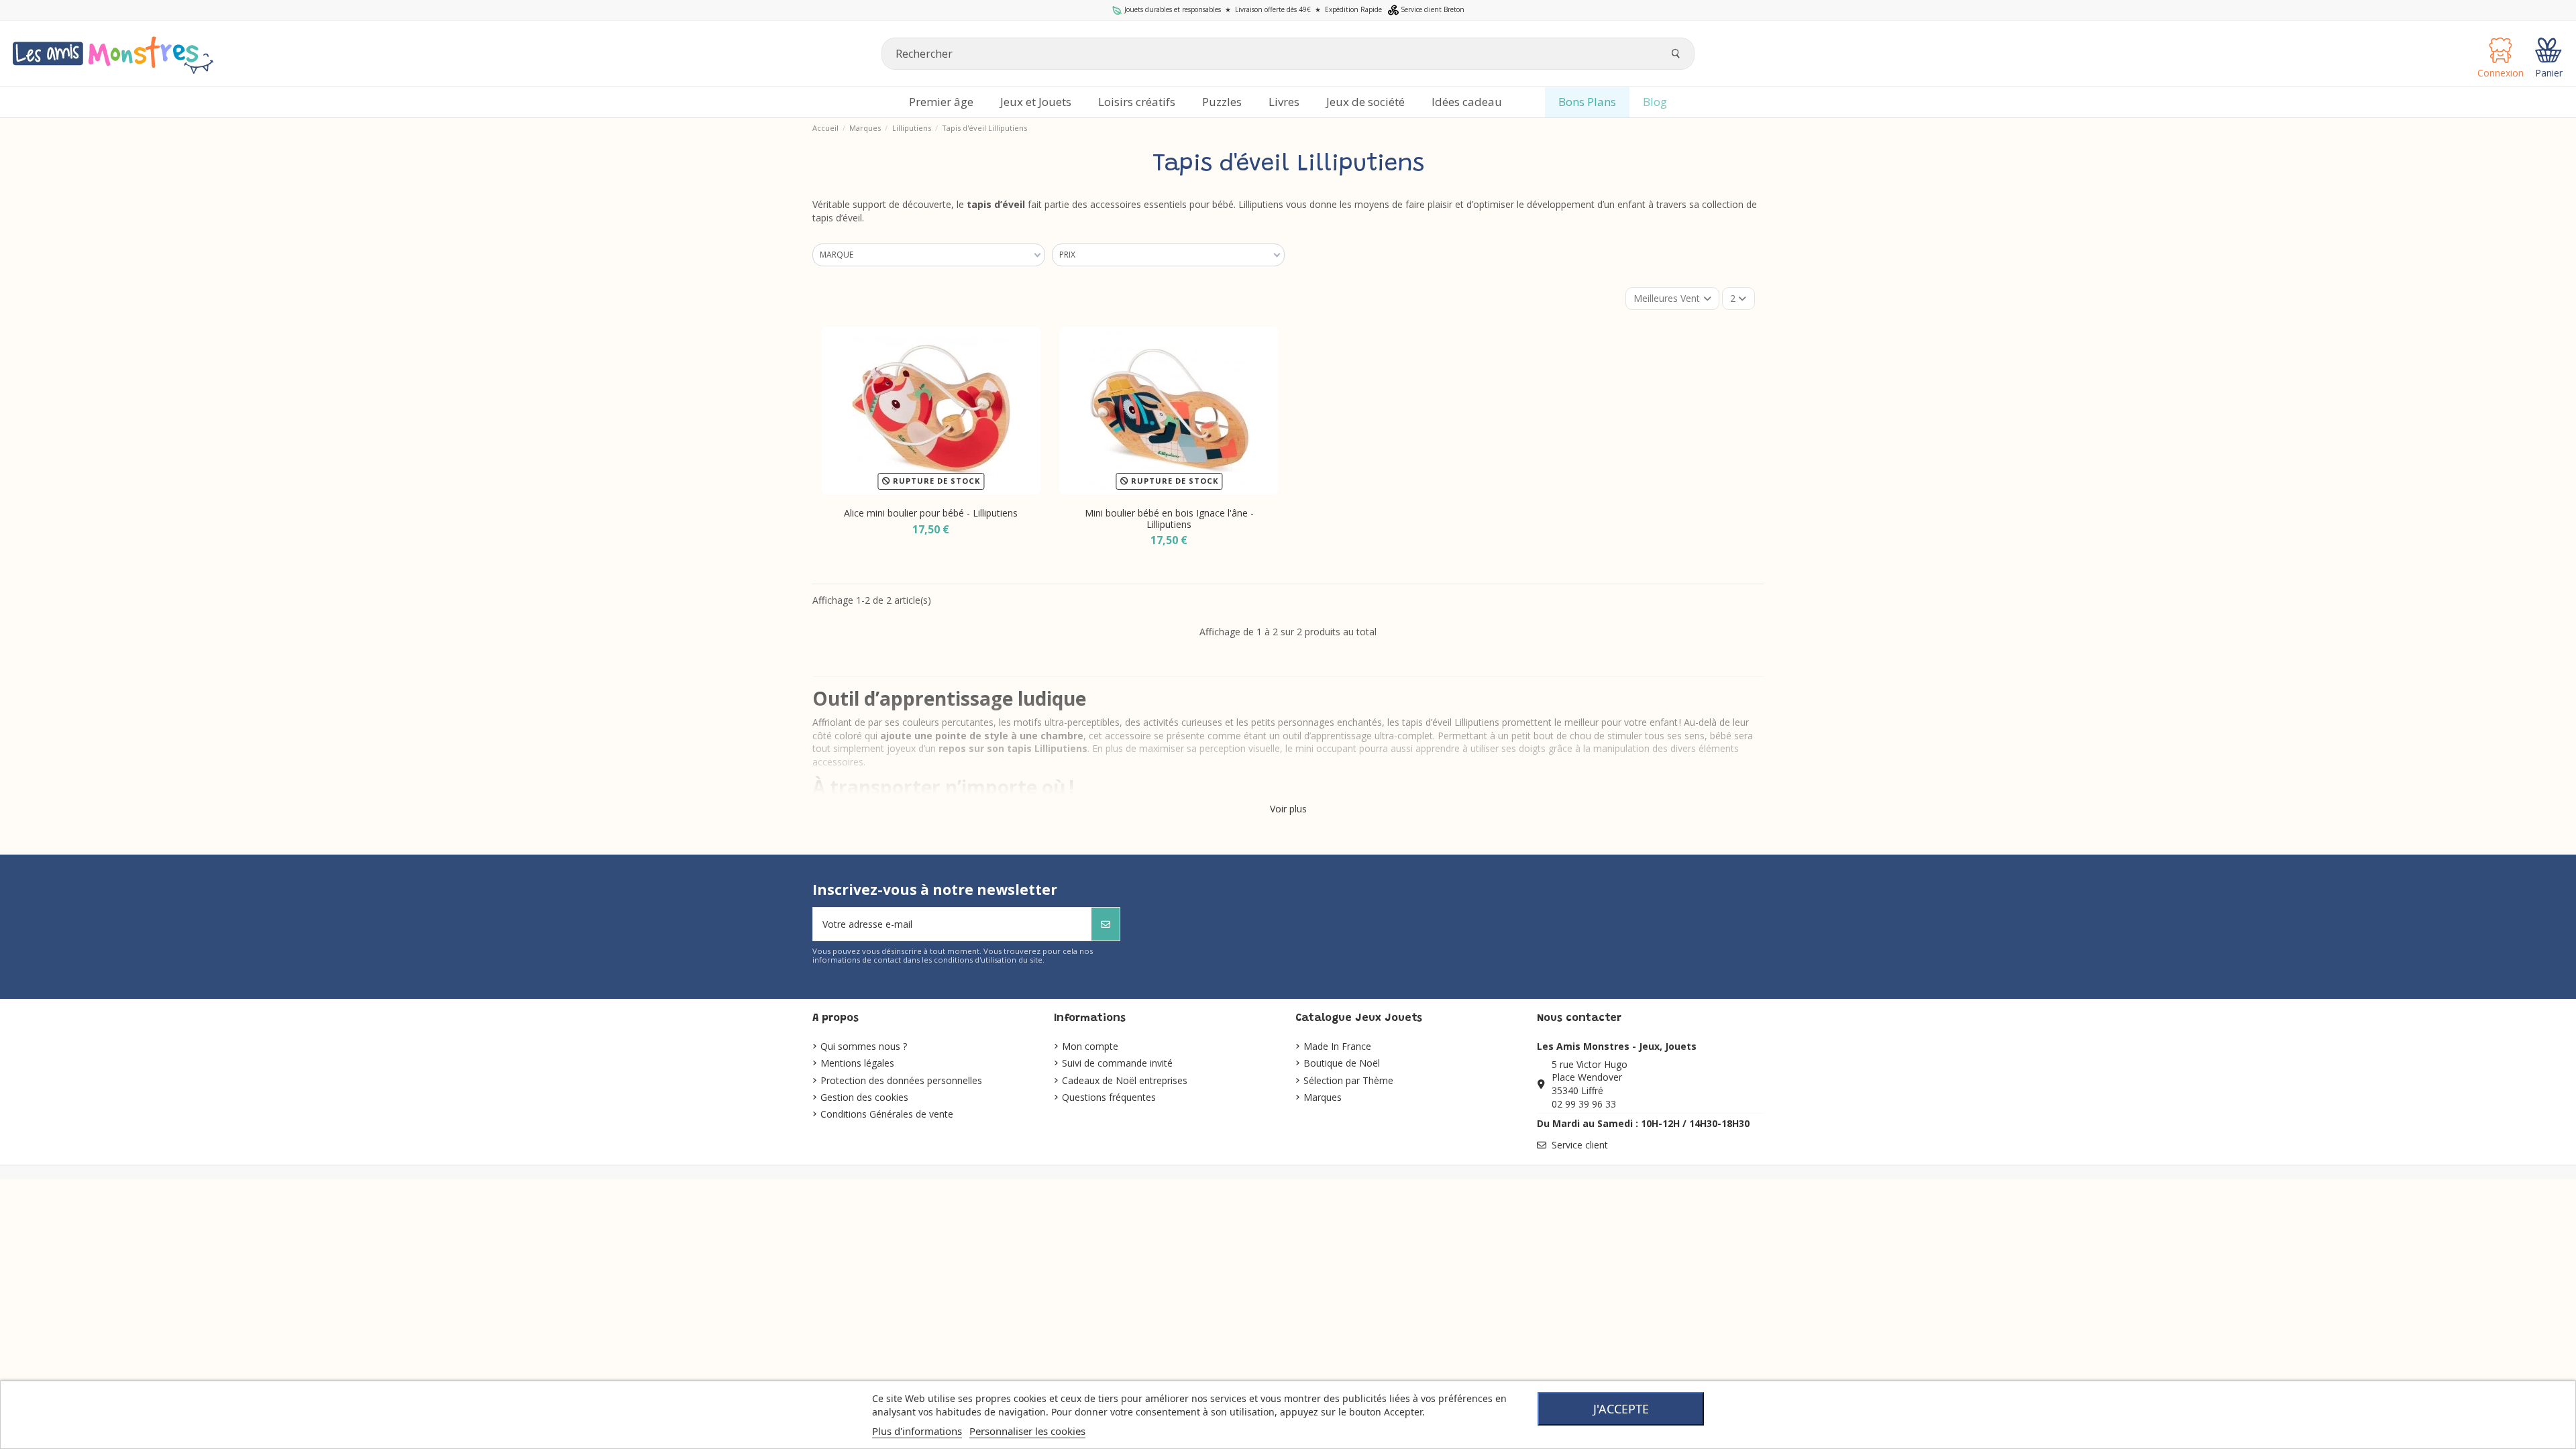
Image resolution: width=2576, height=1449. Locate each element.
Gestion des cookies (864, 1097)
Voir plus (1288, 809)
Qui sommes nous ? (864, 1046)
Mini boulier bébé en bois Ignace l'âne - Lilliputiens (1169, 519)
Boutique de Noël (1342, 1063)
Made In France (1337, 1046)
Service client (1580, 1145)
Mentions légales (857, 1063)
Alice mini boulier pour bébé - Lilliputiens (931, 513)
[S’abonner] (1106, 924)
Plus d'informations (917, 1431)
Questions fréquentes (1109, 1097)
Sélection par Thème (1348, 1080)
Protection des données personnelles (901, 1080)
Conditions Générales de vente (887, 1114)
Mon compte (1090, 1046)
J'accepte (1621, 1409)
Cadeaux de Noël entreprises (1125, 1080)
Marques (1323, 1097)
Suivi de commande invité (1117, 1063)
